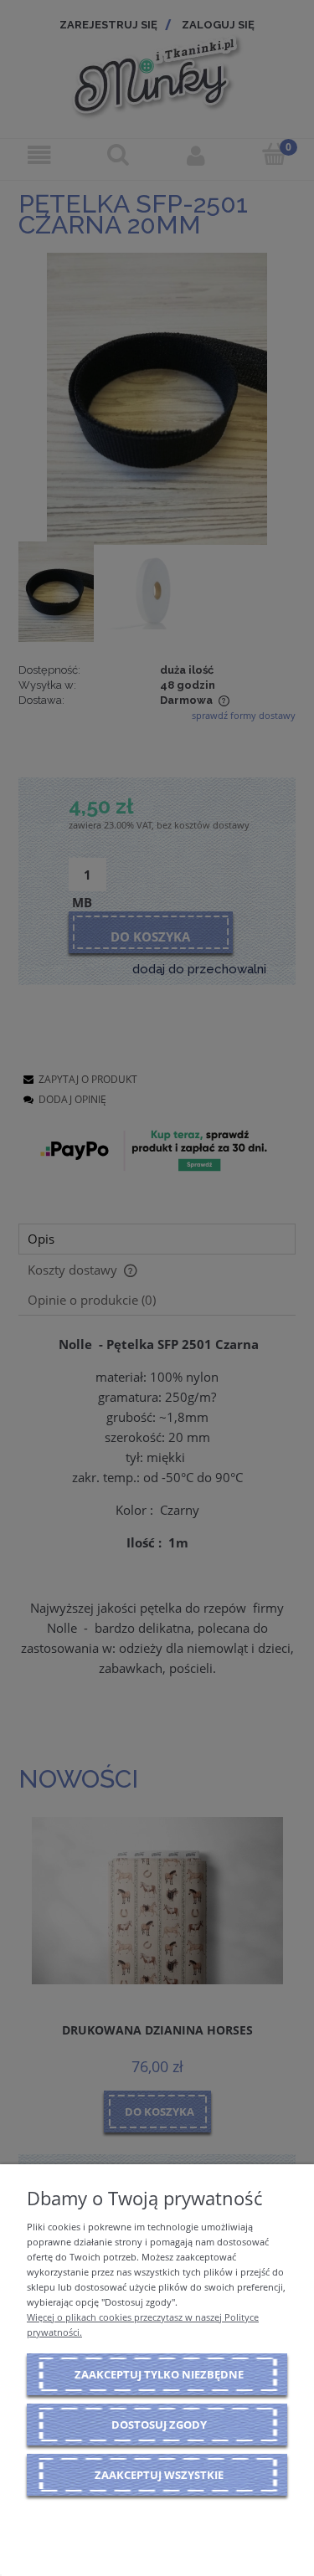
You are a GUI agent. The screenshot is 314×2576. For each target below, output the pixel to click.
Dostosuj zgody (159, 2425)
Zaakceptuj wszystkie (159, 2475)
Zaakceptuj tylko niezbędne (159, 2374)
